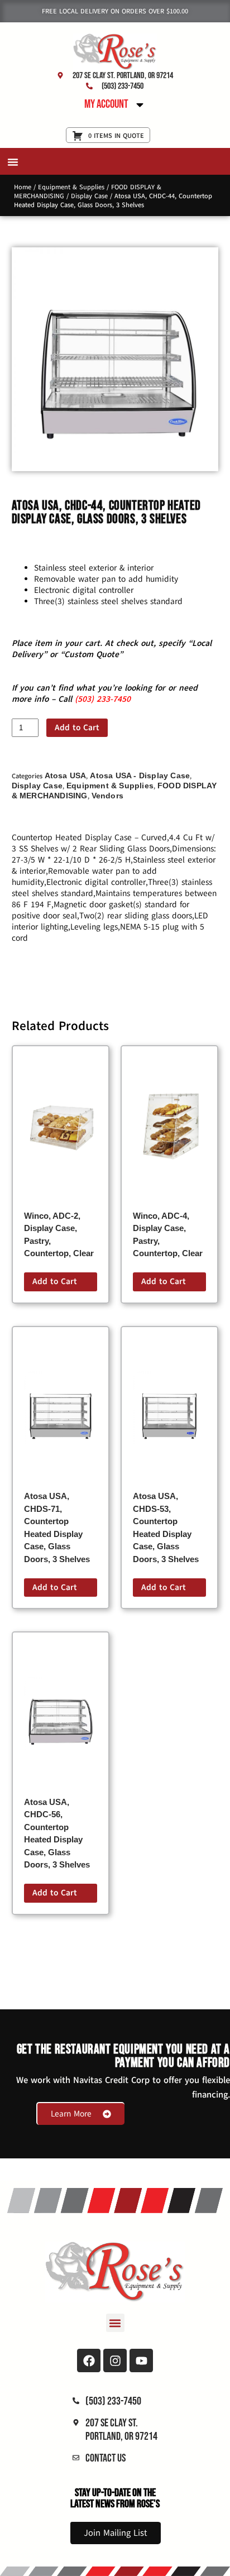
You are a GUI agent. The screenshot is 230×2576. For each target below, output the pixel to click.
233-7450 (112, 699)
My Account (106, 104)
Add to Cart (77, 727)
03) (88, 699)
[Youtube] (141, 2360)
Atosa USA (66, 775)
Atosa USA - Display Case (140, 775)
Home (23, 187)
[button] (13, 162)
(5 (78, 699)
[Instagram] (115, 2360)
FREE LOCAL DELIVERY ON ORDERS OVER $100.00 (115, 11)
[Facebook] (89, 2360)
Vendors (107, 796)
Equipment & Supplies (71, 187)
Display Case (89, 196)
